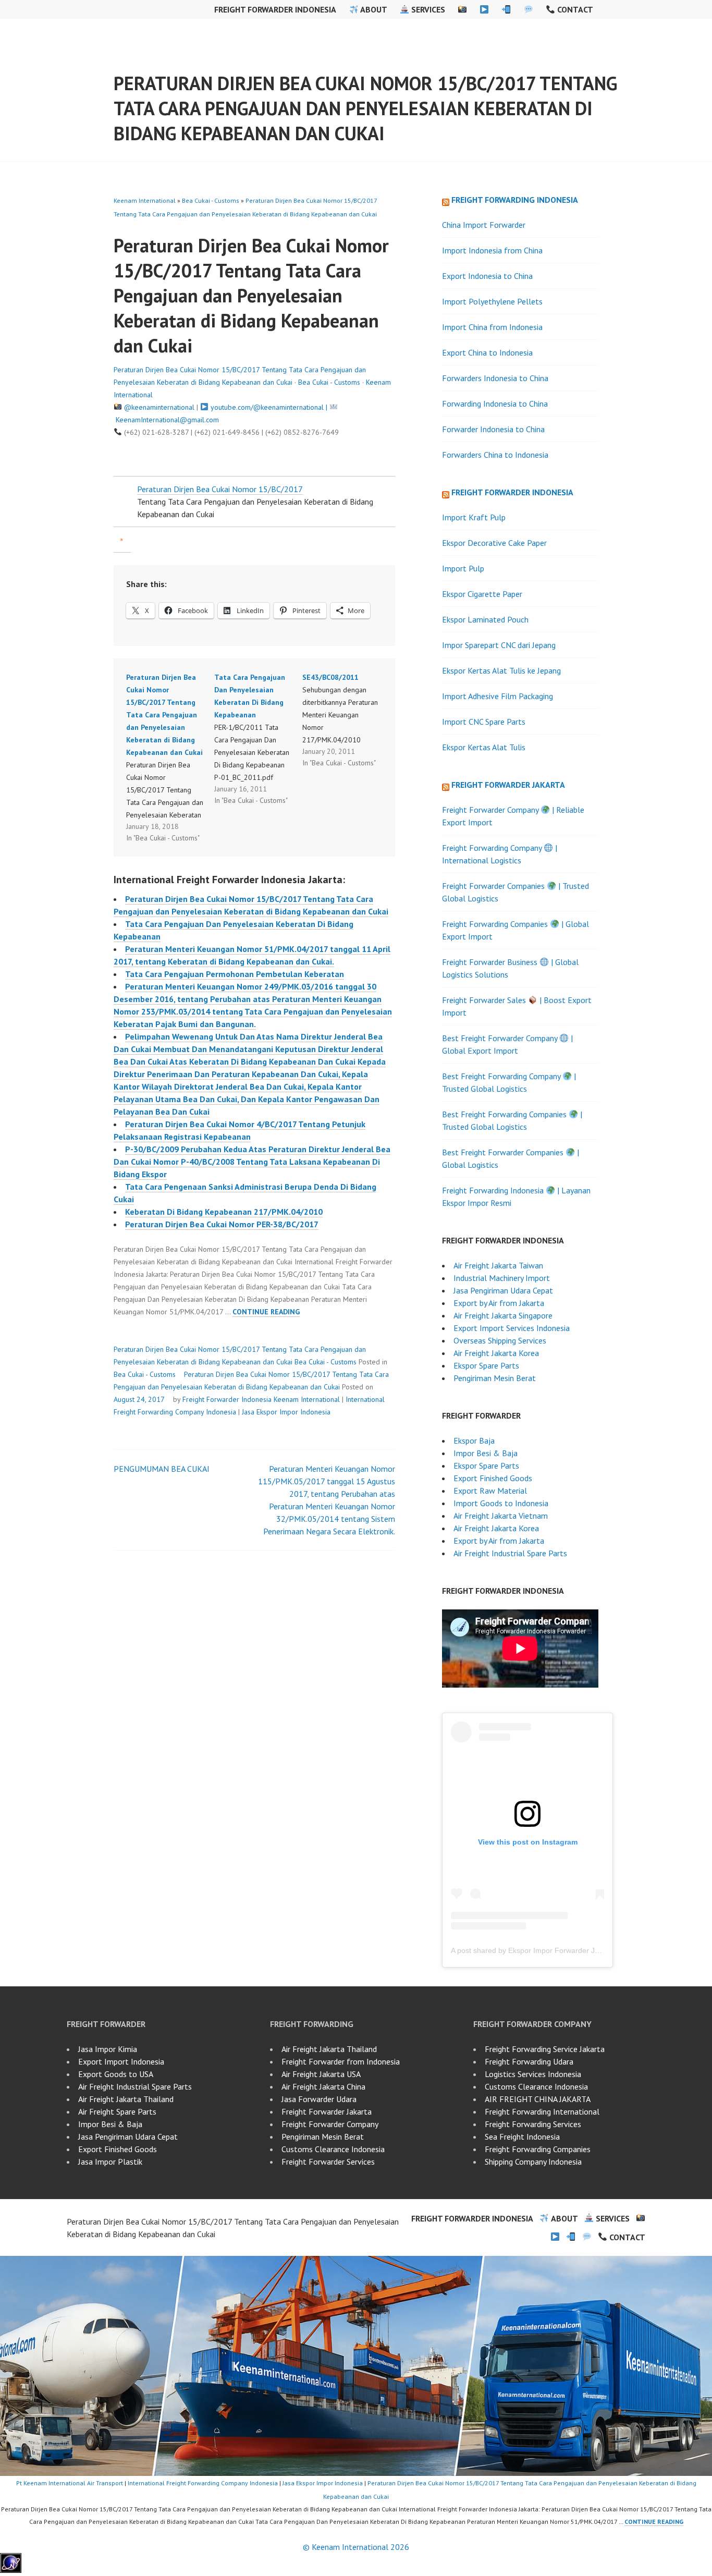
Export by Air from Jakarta (499, 1303)
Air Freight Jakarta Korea (496, 1353)
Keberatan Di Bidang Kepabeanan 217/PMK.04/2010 (224, 1212)
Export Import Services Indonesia (512, 1328)
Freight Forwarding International (542, 2111)
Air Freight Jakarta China (323, 2086)
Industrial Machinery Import (502, 1278)
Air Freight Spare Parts (117, 2111)
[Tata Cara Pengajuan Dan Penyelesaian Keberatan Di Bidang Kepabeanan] (258, 739)
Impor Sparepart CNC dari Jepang (499, 645)
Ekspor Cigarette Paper (482, 594)
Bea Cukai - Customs (211, 200)
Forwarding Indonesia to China (495, 404)
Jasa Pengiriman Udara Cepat (503, 1290)
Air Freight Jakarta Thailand (126, 2099)
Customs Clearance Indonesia (333, 2149)
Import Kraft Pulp (474, 517)
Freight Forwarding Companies (538, 2149)
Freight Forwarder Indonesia (275, 9)
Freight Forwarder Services (328, 2162)
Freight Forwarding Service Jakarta (545, 2049)
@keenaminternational (159, 407)
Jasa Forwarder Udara (319, 2099)
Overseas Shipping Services (500, 1340)
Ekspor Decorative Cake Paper (494, 543)
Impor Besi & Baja (486, 1453)
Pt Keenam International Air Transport (70, 2483)
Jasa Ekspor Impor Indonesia (286, 1412)
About (373, 9)
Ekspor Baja (474, 1440)
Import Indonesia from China (492, 250)
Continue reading (266, 1312)
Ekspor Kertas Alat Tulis (484, 747)
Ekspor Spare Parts (486, 1365)
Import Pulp (463, 568)
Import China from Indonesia (492, 327)
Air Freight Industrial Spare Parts (510, 1553)
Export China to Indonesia (487, 352)
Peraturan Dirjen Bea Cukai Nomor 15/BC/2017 (220, 489)
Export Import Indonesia (121, 2061)
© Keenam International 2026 (356, 2547)
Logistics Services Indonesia (533, 2074)
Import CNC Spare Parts (484, 722)
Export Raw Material (490, 1491)
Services (427, 9)
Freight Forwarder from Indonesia (341, 2061)
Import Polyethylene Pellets (492, 301)
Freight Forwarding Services (533, 2124)
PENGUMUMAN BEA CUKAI (162, 1469)
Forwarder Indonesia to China (493, 429)
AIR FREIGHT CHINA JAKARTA (538, 2099)
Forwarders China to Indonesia (495, 455)
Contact (574, 9)
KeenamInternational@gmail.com (167, 420)
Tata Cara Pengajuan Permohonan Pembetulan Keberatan (235, 974)
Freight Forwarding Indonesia (515, 200)
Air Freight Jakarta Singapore (503, 1315)
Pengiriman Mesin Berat (495, 1378)
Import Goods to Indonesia (501, 1503)
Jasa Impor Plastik (110, 2162)
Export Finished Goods (493, 1478)
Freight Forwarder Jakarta (508, 785)
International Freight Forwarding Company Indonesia (203, 2483)
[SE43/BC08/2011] (346, 720)
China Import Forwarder (484, 225)
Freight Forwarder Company (330, 2124)
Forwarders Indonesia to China (495, 378)
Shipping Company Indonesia (533, 2162)
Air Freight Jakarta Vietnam (501, 1516)
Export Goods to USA (116, 2074)
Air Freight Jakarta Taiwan (498, 1265)
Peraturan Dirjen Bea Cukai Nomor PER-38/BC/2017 (222, 1224)
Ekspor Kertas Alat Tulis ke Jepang (501, 670)
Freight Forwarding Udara (529, 2061)
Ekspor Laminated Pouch (485, 619)
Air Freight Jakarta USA (321, 2074)
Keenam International (145, 200)
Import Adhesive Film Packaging (498, 696)
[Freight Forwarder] (11, 2570)
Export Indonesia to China (487, 276)
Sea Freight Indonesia (522, 2137)
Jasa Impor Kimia (108, 2049)
